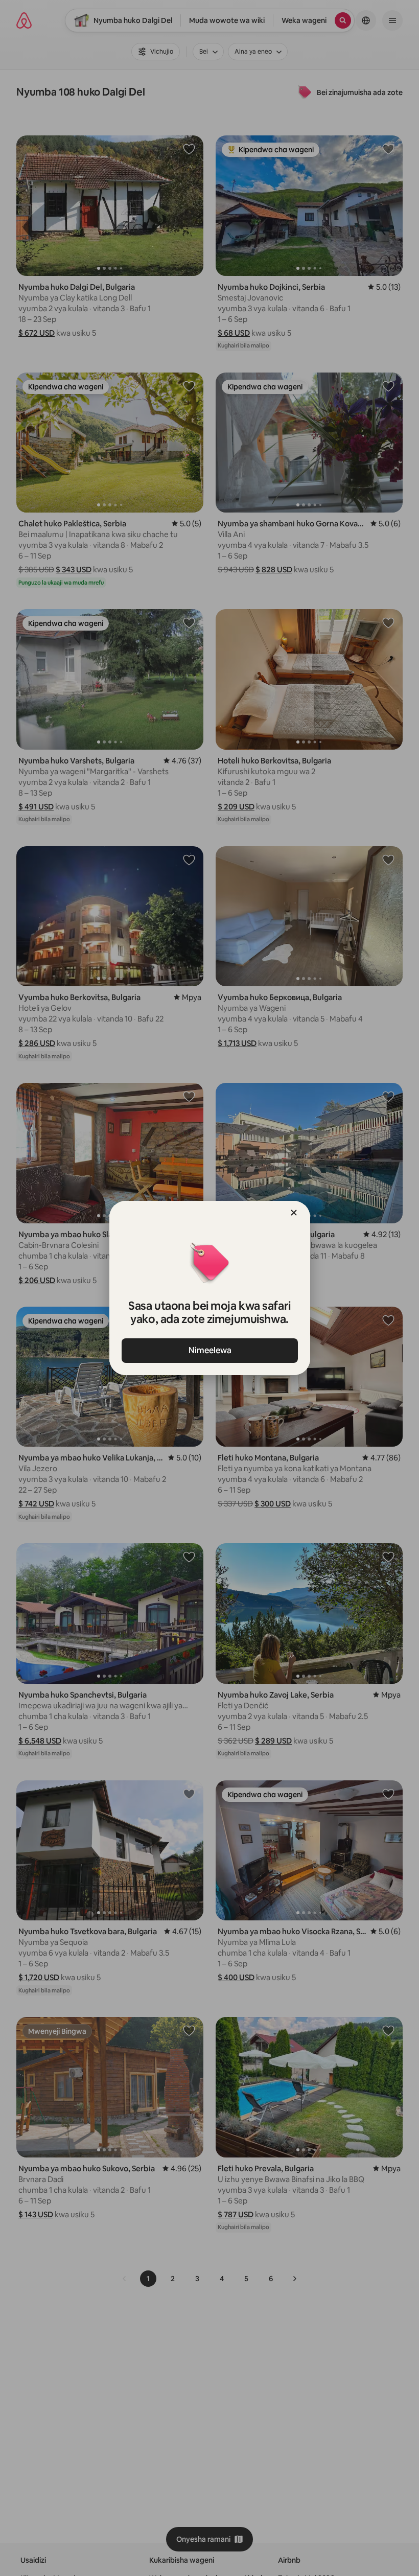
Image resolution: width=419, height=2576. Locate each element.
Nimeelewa (209, 1350)
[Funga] (294, 1213)
